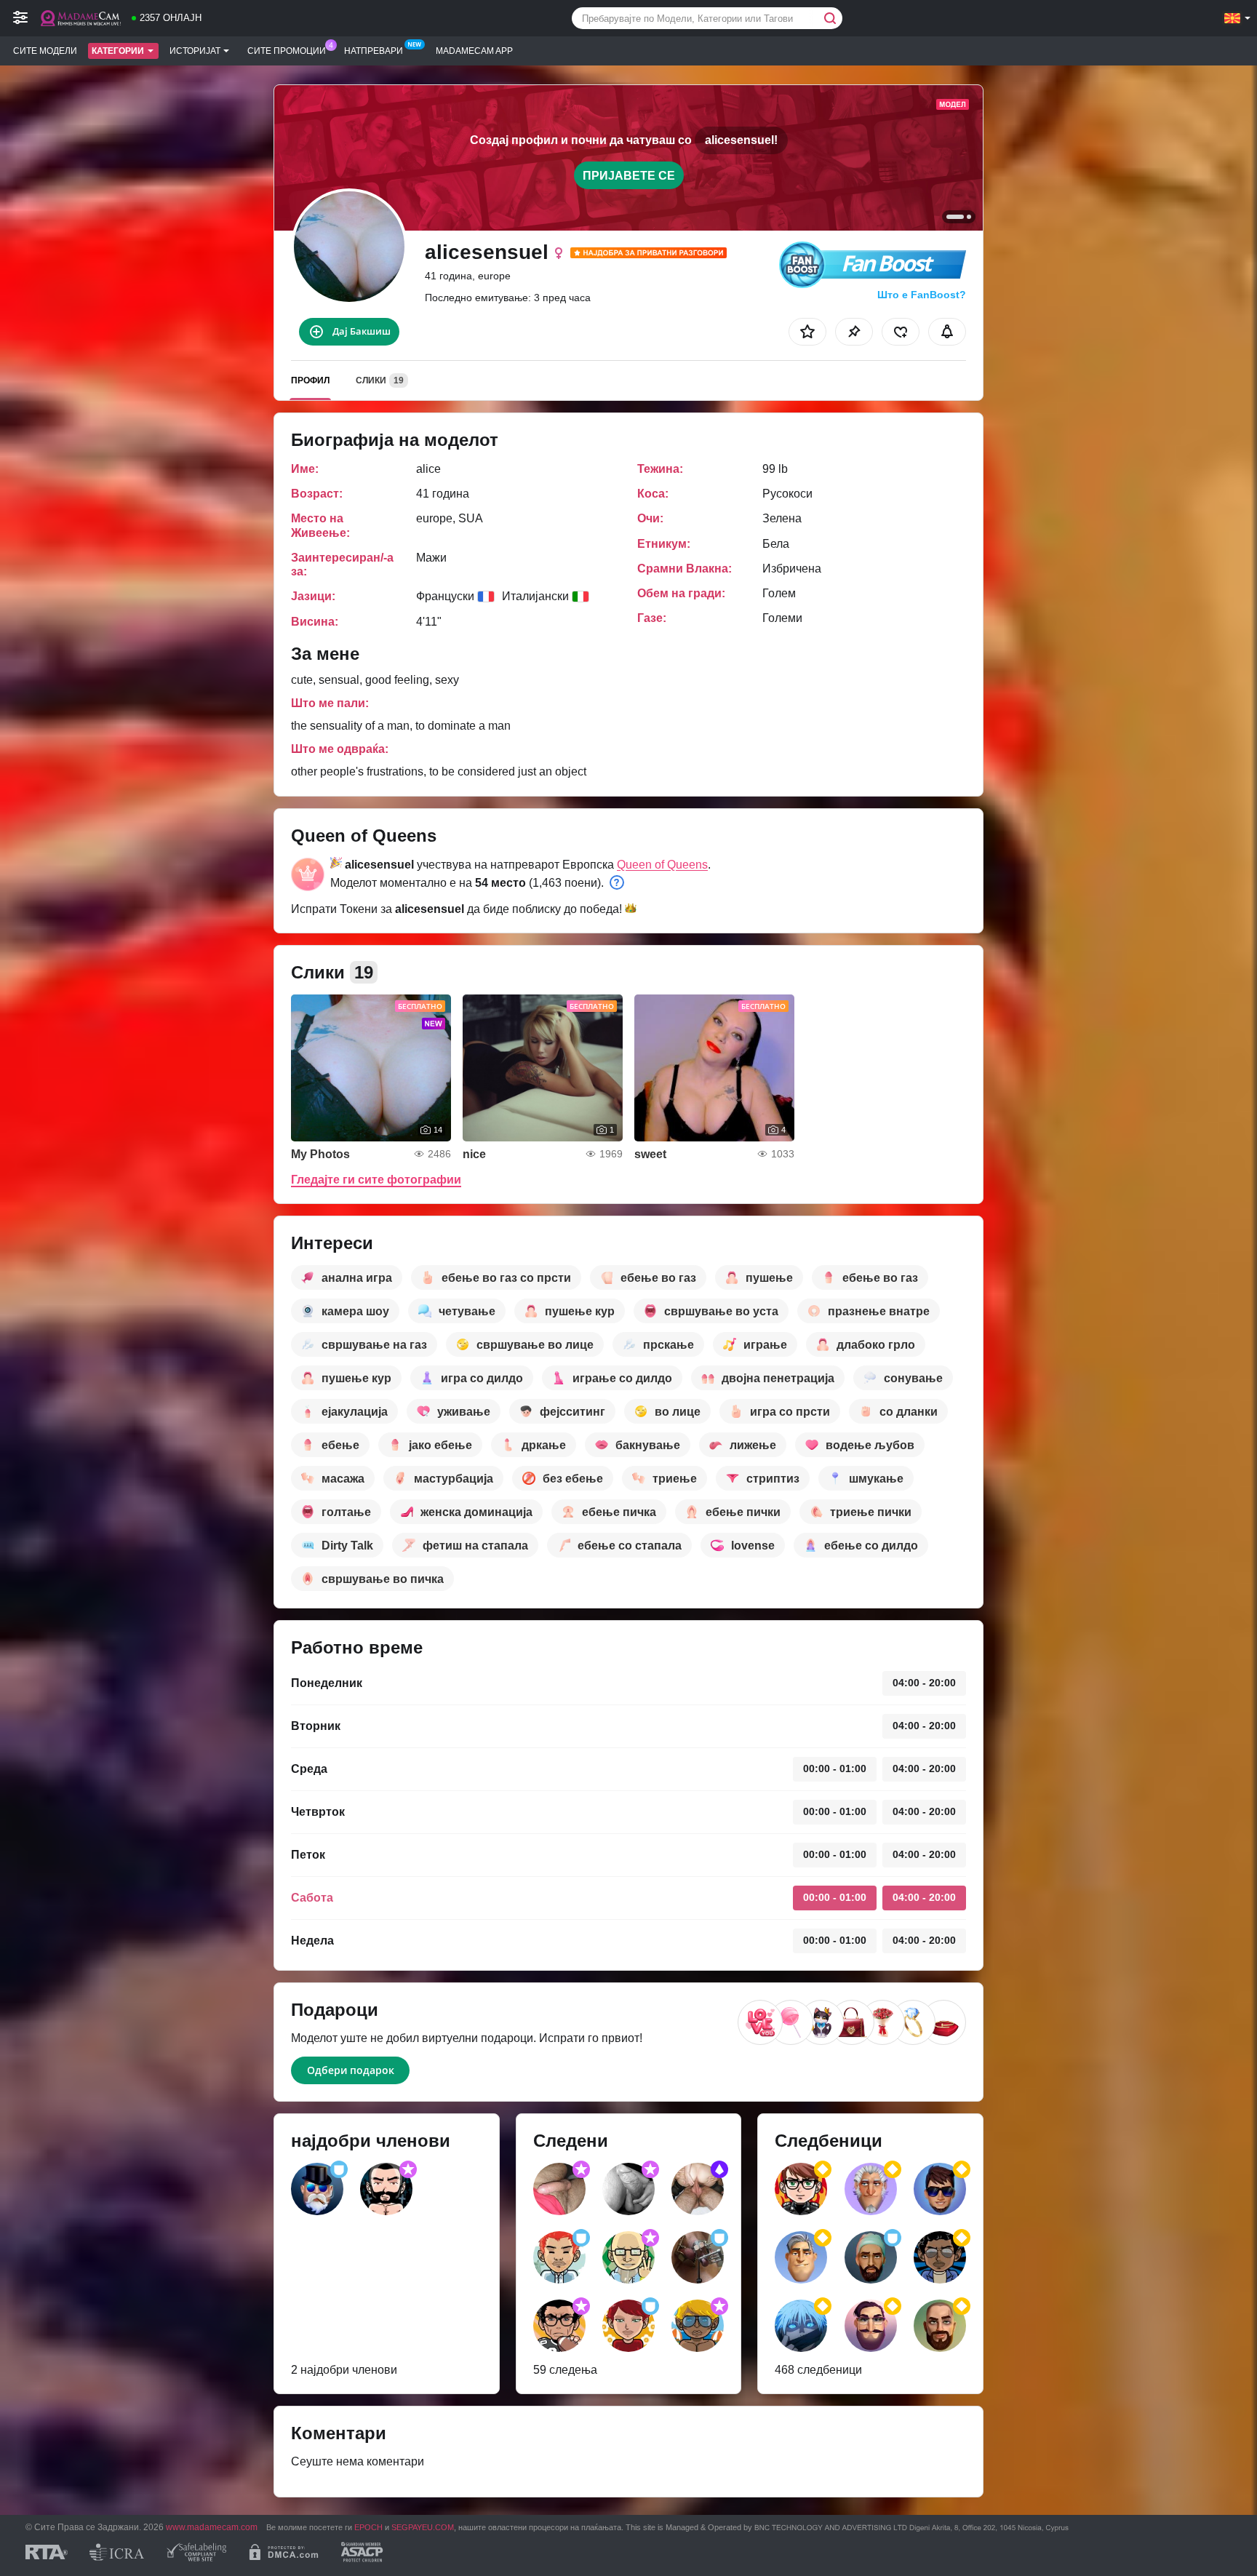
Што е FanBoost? (922, 295)
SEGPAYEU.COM (423, 2527)
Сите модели (45, 51)
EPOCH (368, 2527)
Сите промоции (287, 51)
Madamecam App (474, 51)
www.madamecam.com (212, 2527)
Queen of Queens (662, 865)
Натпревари (374, 51)
